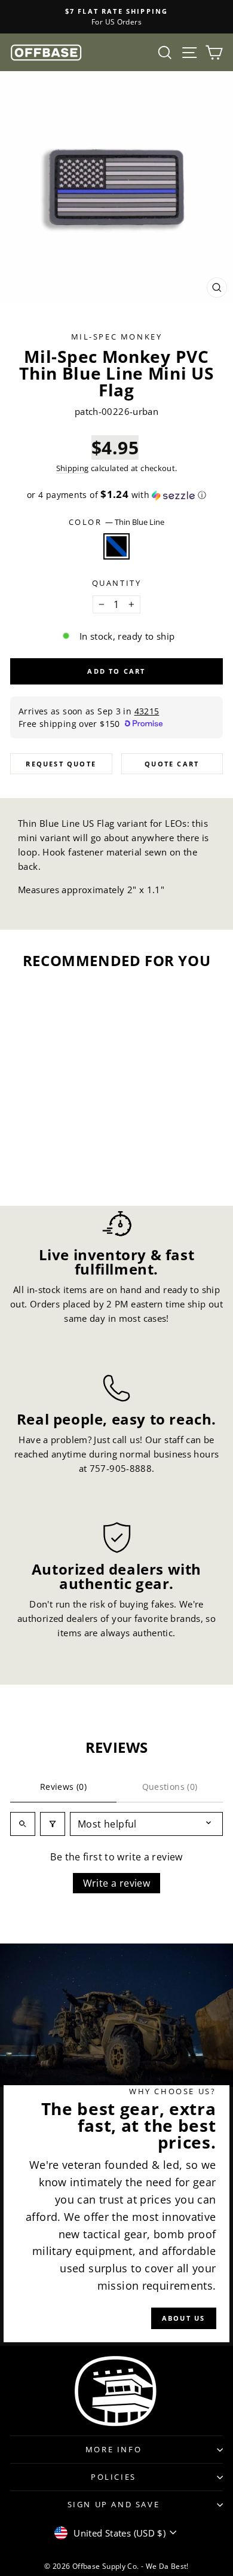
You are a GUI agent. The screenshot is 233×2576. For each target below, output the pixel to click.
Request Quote (61, 764)
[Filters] (53, 1824)
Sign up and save (114, 2504)
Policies (114, 2477)
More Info (114, 2449)
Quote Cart (172, 764)
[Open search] (23, 1824)
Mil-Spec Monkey (117, 337)
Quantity (117, 583)
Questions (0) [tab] (170, 1787)
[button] (116, 495)
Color (117, 522)
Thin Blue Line (116, 546)
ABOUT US (184, 2318)
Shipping (73, 468)
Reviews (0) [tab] (63, 1787)
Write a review (117, 1883)
